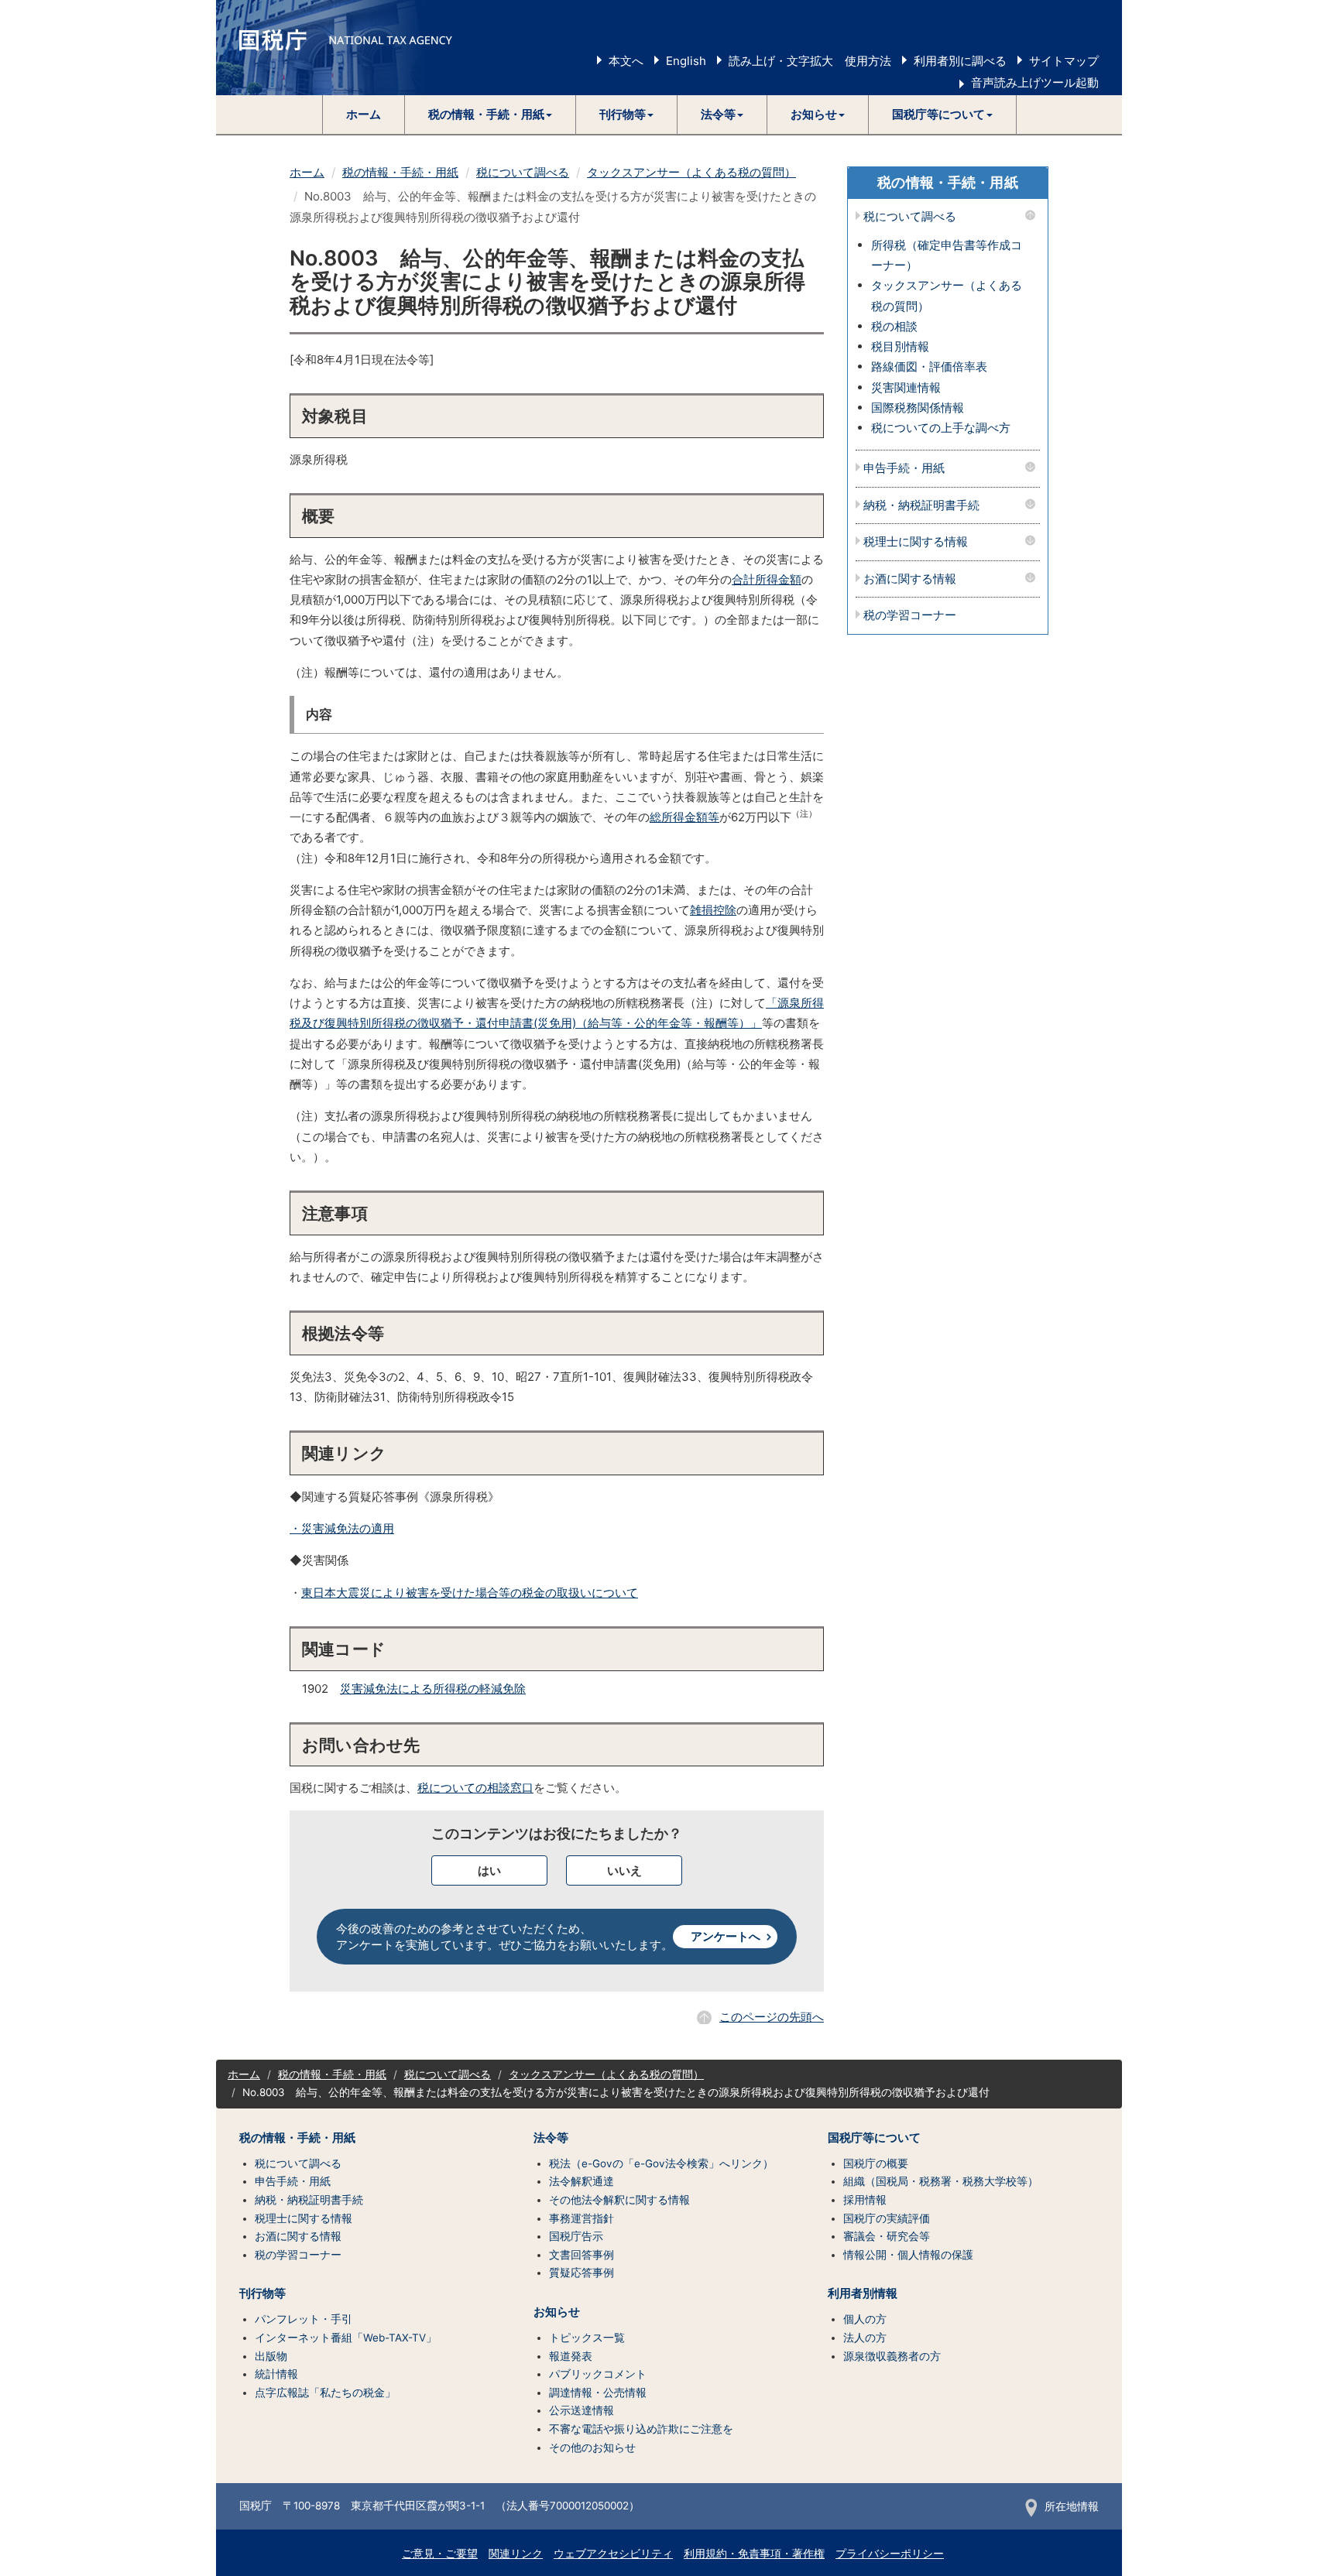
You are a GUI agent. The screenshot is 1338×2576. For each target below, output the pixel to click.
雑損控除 (713, 910)
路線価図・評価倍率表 (929, 367)
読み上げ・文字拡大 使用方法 (810, 61)
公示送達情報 (582, 2410)
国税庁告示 (576, 2236)
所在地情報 (1072, 2506)
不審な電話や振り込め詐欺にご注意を (641, 2429)
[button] (491, 115)
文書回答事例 (582, 2255)
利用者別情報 (863, 2293)
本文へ (626, 61)
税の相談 (894, 326)
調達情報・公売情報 (598, 2393)
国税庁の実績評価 (887, 2218)
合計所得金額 (767, 579)
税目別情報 (900, 346)
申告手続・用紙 (904, 469)
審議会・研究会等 (887, 2236)
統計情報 (276, 2374)
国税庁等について (874, 2138)
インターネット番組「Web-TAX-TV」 (346, 2338)
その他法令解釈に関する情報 (619, 2200)
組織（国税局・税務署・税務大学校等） (941, 2181)
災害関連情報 (906, 387)
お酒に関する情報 (910, 579)
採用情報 (865, 2200)
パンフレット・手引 (304, 2319)
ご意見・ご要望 (440, 2554)
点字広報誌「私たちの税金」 (325, 2393)
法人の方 (865, 2338)
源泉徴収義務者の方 (892, 2356)
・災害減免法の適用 (342, 1528)
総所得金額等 (684, 817)
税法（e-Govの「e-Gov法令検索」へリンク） (661, 2163)
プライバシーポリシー (890, 2554)
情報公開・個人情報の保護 (908, 2255)
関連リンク (516, 2554)
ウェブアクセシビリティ (613, 2554)
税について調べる (523, 172)
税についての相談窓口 (475, 1788)
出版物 (271, 2356)
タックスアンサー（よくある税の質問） (691, 172)
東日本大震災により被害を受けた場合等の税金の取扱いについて (470, 1593)
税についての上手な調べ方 (941, 428)
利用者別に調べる (960, 61)
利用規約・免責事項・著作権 (754, 2554)
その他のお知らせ (592, 2448)
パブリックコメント (598, 2374)
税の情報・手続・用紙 (400, 172)
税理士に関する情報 (916, 542)
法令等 (551, 2138)
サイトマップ (1064, 61)
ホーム (364, 114)
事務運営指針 (582, 2218)
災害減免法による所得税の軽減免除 (433, 1689)
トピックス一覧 (587, 2338)
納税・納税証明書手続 (921, 506)
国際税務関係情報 (918, 408)
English (686, 61)
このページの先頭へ (772, 2017)
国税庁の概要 (876, 2163)
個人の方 (865, 2319)
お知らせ (557, 2312)
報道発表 (571, 2356)
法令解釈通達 (582, 2181)
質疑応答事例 (582, 2273)
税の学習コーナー (910, 616)
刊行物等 (262, 2293)
